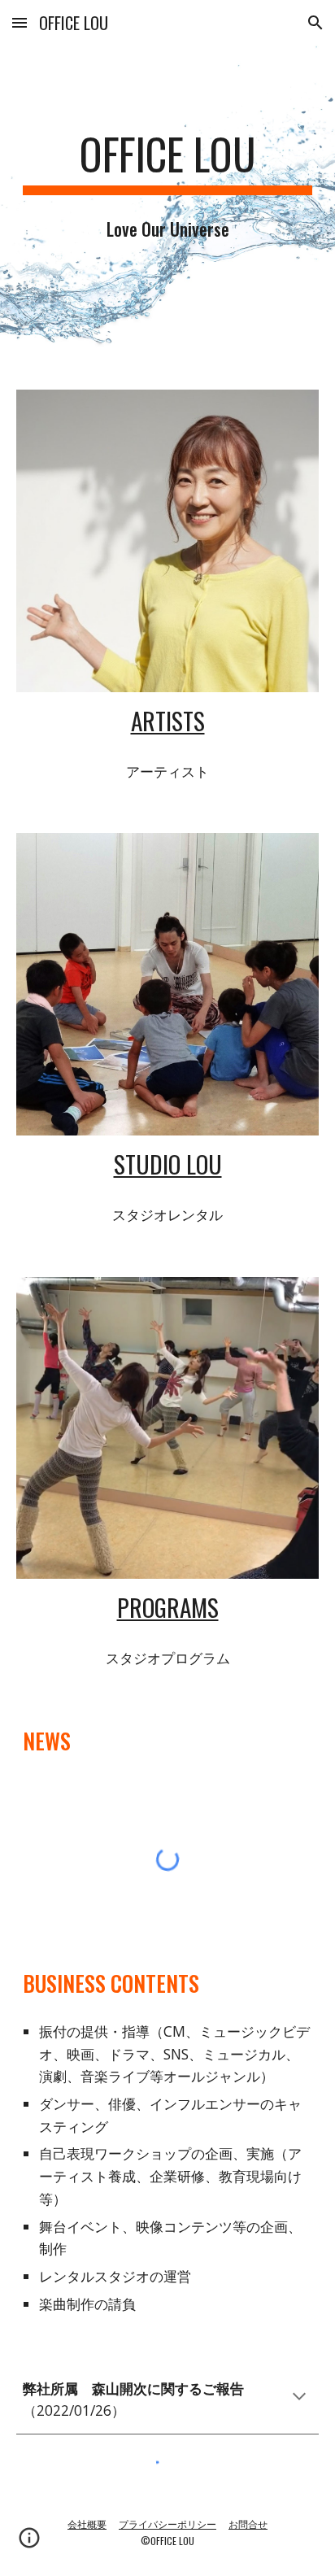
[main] (167, 162)
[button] (20, 22)
